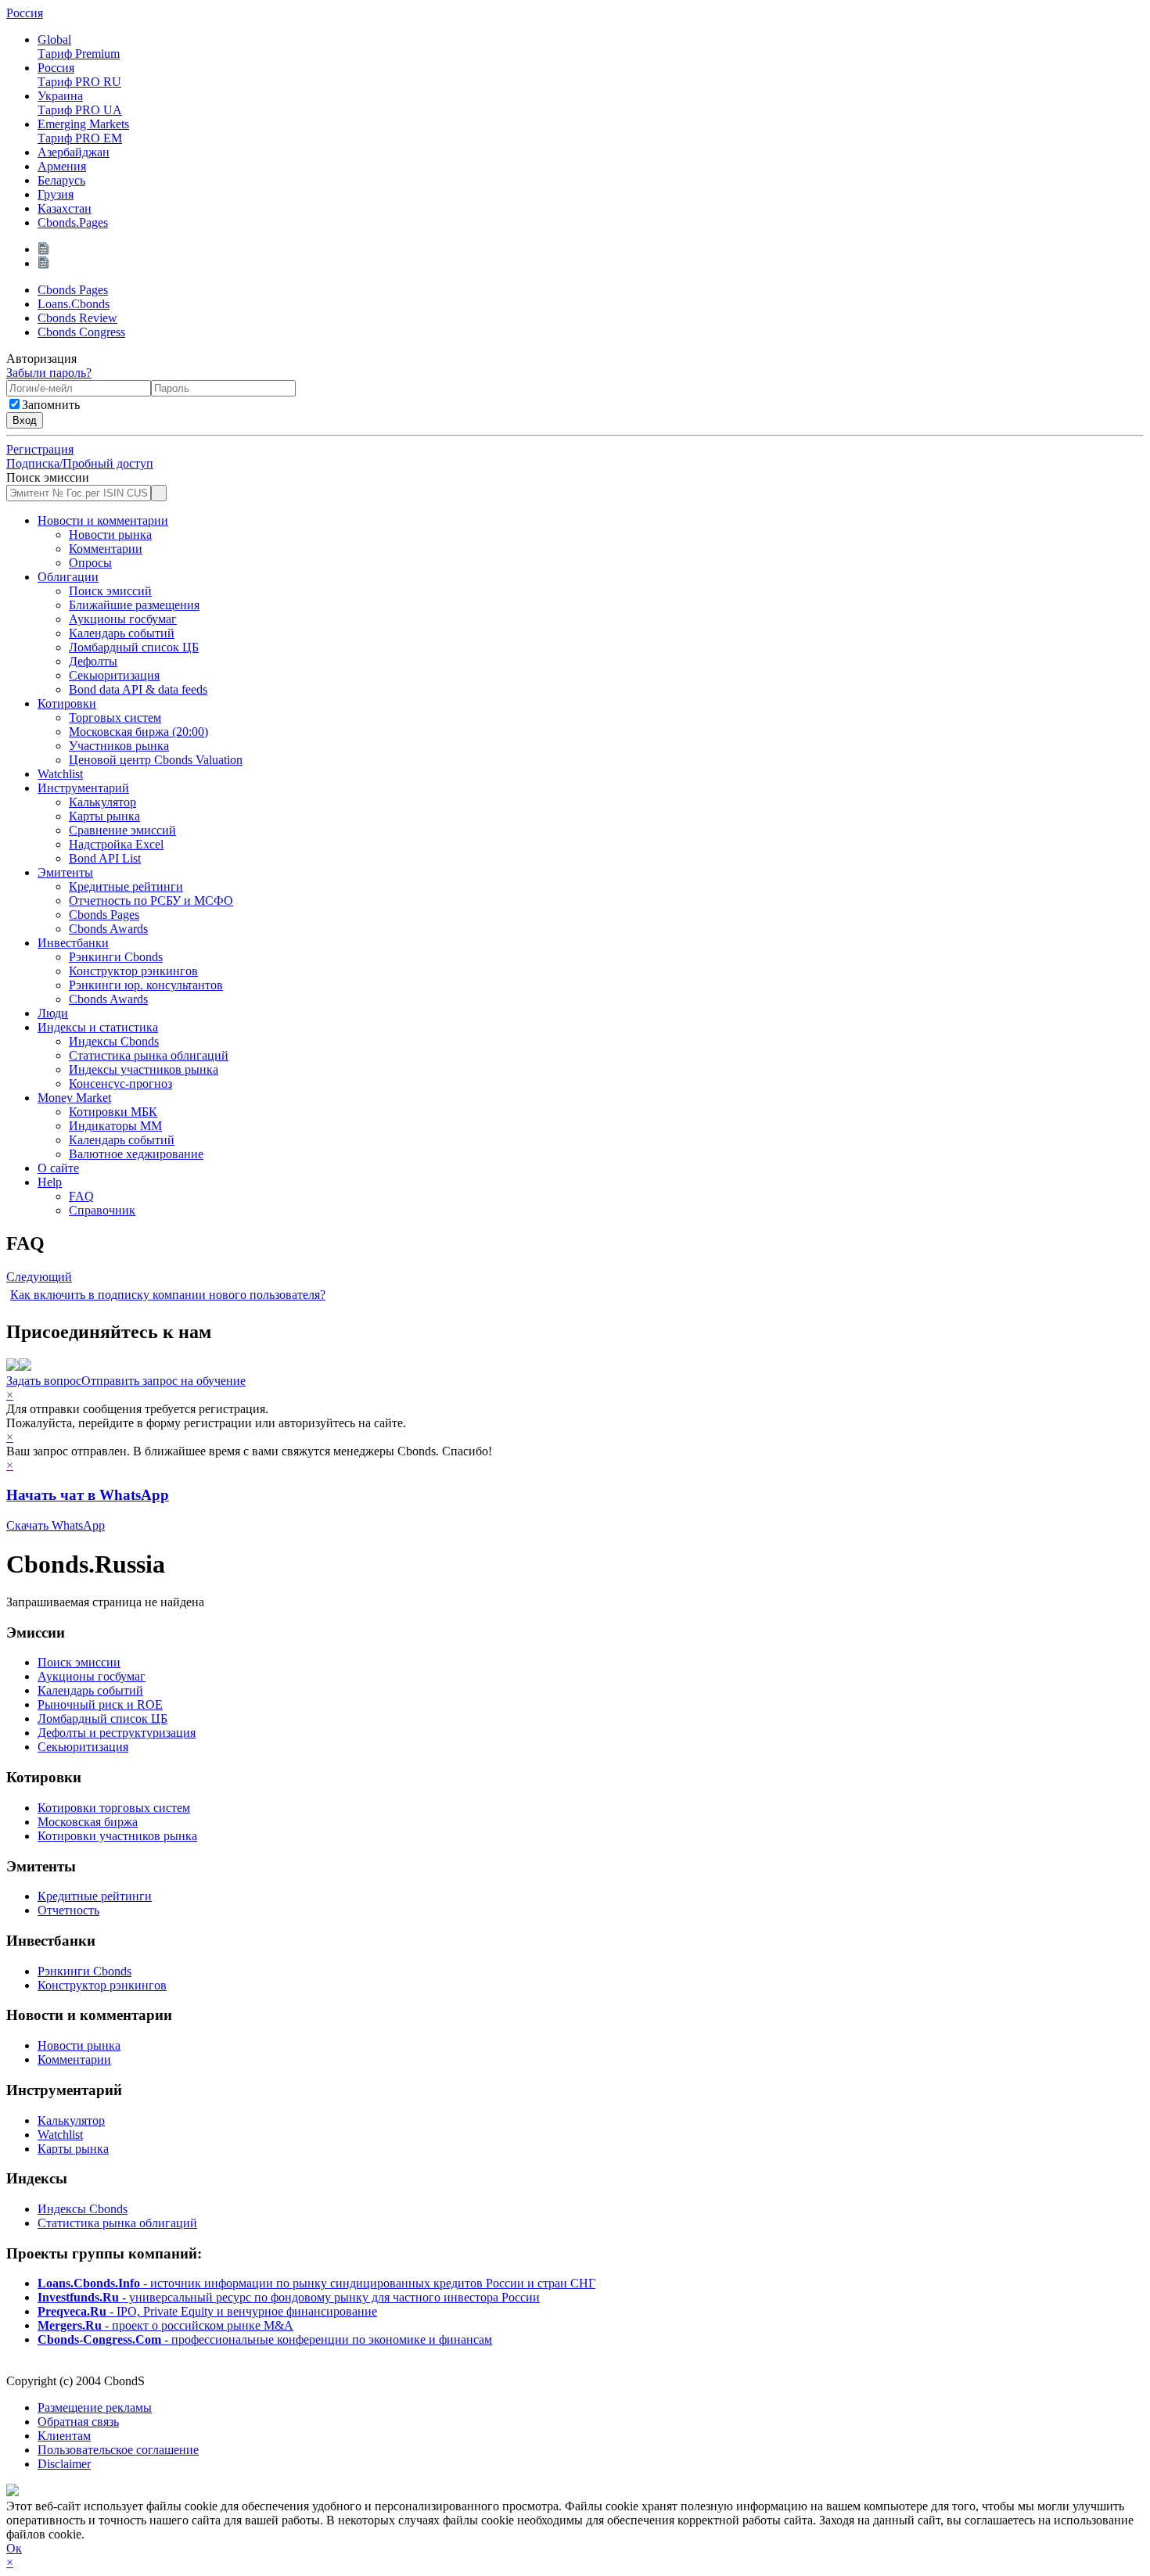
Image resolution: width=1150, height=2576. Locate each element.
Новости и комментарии (103, 520)
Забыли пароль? (49, 373)
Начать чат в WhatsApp (88, 1495)
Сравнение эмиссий (122, 830)
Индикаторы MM (115, 1126)
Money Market (74, 1098)
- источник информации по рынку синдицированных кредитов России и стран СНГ (316, 2283)
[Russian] (45, 249)
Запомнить (51, 405)
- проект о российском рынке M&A (165, 2325)
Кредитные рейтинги (126, 886)
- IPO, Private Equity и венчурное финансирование (207, 2311)
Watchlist (60, 774)
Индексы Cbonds (114, 1041)
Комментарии (106, 549)
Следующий (39, 1277)
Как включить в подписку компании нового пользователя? (168, 1295)
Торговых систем (115, 718)
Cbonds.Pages (73, 222)
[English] (45, 263)
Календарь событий (122, 633)
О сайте (58, 1168)
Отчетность (68, 1910)
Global (79, 47)
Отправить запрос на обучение (164, 1381)
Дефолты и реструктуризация (117, 1733)
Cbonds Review (77, 318)
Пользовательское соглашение (118, 2450)
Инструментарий (83, 788)
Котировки (67, 703)
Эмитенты (65, 872)
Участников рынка (119, 746)
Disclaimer (64, 2464)
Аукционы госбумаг (123, 619)
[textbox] (79, 493)
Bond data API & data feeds (138, 689)
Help (50, 1182)
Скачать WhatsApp (56, 1525)
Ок (14, 2548)
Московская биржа (88, 1822)
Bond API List (105, 858)
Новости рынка (110, 535)
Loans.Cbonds (74, 304)
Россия (25, 13)
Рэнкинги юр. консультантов (146, 985)
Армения (62, 166)
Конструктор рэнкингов (133, 971)
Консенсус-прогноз (120, 1083)
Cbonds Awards (108, 929)
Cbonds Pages (73, 290)
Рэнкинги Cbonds (116, 957)
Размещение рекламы (95, 2407)
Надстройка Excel (116, 844)
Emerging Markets (83, 131)
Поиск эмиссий (110, 591)
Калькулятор (102, 802)
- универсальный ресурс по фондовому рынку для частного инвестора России (289, 2297)
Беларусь (61, 180)
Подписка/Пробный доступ (80, 463)
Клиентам (64, 2436)
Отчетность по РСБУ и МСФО (151, 901)
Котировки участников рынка (117, 1836)
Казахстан (65, 208)
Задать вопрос (44, 1381)
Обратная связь (78, 2422)
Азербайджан (74, 152)
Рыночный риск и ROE (100, 1704)
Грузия (56, 194)
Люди (53, 1013)
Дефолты (93, 661)
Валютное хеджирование (136, 1154)
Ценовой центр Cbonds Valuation (156, 760)
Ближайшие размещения (134, 605)
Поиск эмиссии (48, 477)
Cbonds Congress (81, 332)
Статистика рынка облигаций (149, 1055)
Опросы (90, 563)
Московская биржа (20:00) (138, 732)
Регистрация (40, 449)
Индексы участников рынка (144, 1069)
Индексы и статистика (98, 1027)
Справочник (102, 1210)
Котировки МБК (113, 1112)
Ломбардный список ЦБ (134, 647)
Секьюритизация (114, 675)
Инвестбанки (73, 943)
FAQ (81, 1196)
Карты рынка (104, 816)
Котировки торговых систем (114, 1808)
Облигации (68, 577)
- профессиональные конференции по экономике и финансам (265, 2339)
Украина (80, 103)
